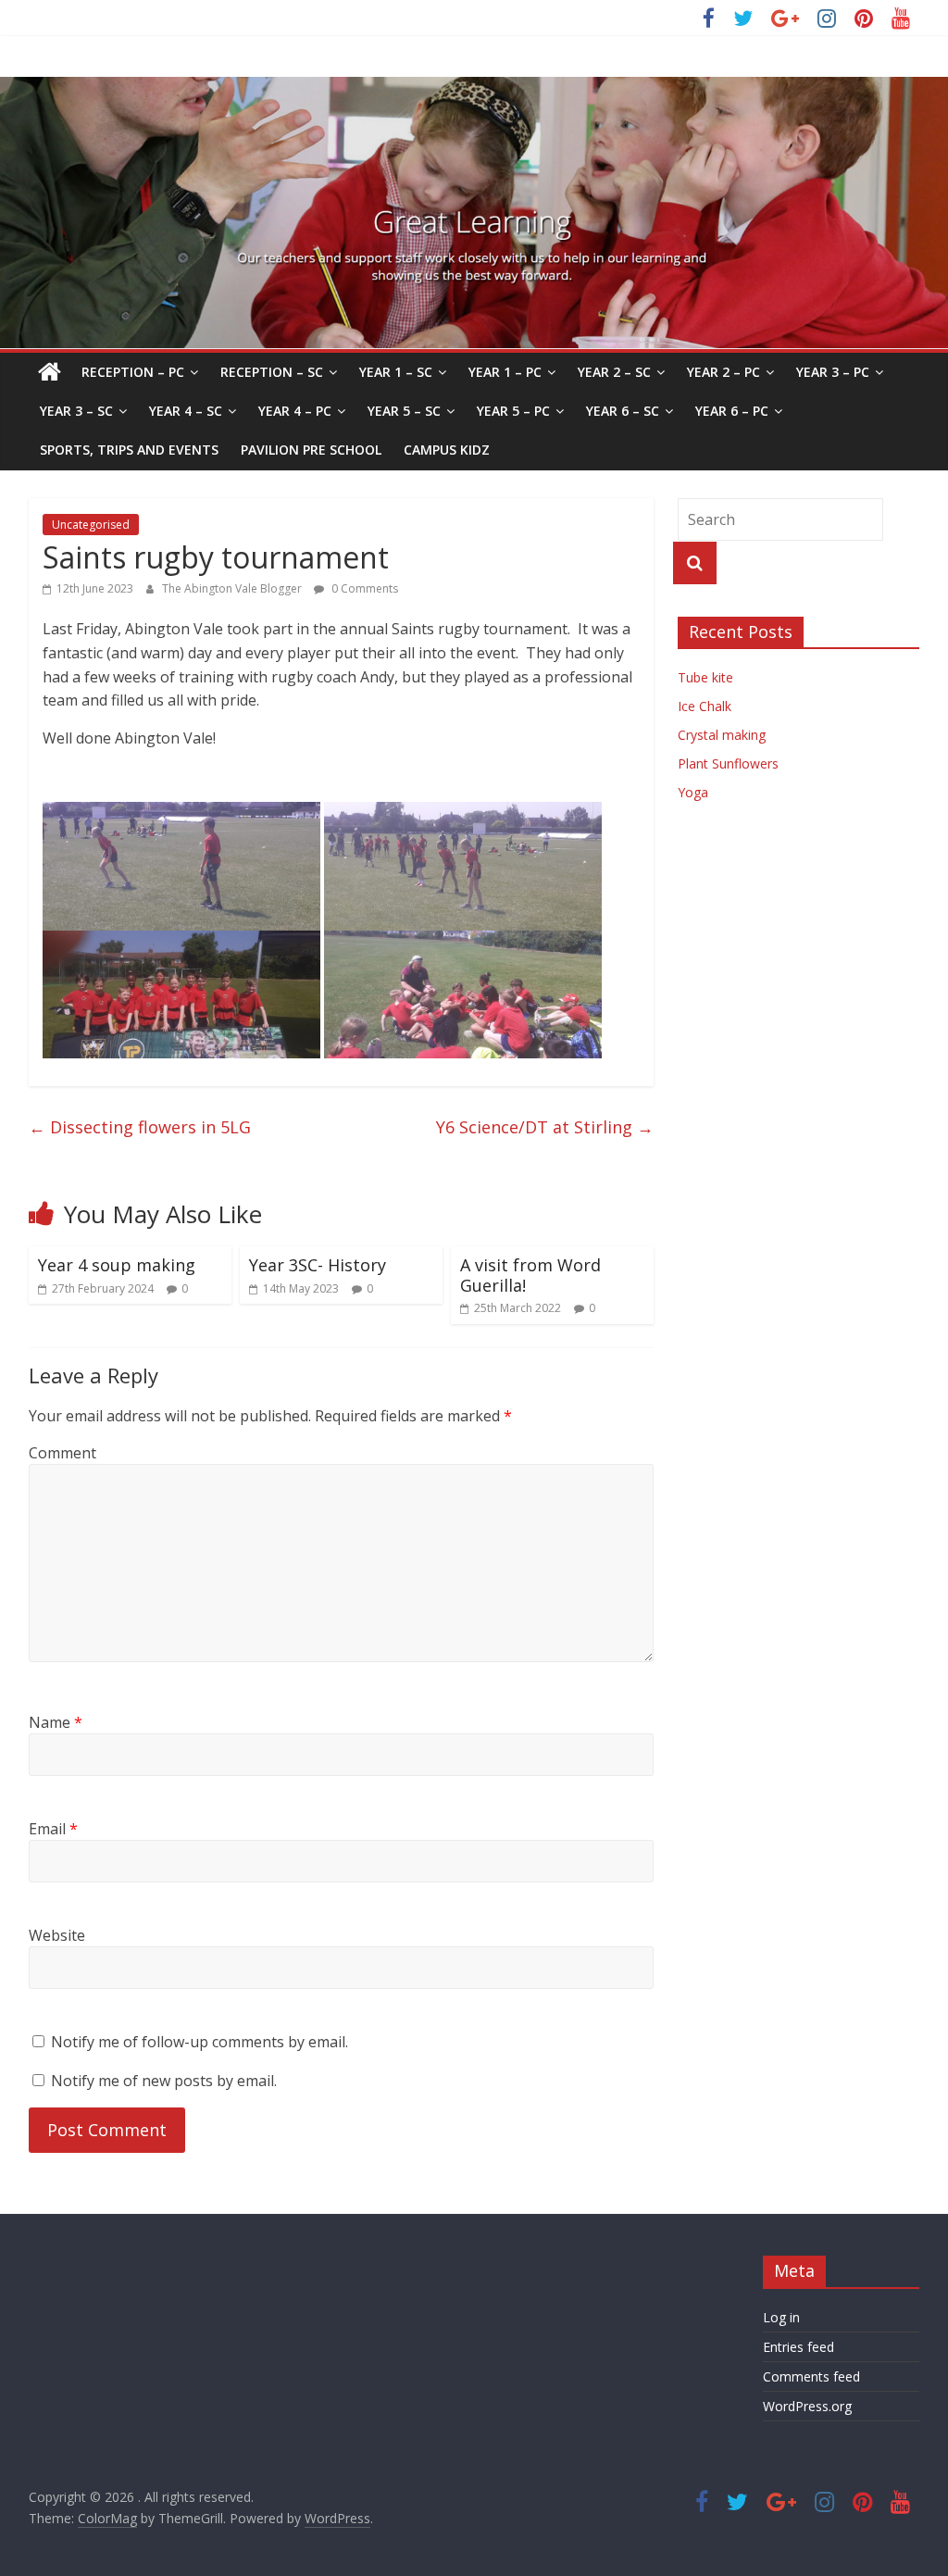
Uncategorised (91, 525)
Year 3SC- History (318, 1265)
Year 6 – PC (732, 411)
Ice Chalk (705, 706)
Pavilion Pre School (311, 450)
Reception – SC (272, 372)
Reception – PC (133, 372)
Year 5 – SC (404, 411)
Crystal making (722, 735)
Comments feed (811, 2376)
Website (57, 1935)
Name (56, 1722)
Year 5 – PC (513, 411)
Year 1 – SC (396, 372)
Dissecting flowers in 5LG (140, 1127)
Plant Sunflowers (728, 763)
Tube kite (705, 677)
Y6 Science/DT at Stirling (545, 1127)
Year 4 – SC (186, 411)
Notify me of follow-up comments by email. (200, 2042)
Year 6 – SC (623, 411)
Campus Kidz (447, 450)
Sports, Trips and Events (129, 450)
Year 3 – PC (833, 372)
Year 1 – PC (505, 372)
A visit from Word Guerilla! (530, 1275)
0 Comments (363, 588)
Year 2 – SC (614, 372)
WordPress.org (807, 2406)
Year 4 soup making (117, 1265)
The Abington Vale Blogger (233, 588)
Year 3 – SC (76, 411)
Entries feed (798, 2347)
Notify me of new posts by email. (164, 2081)
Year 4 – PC (295, 411)
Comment (62, 1453)
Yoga (693, 792)
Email (53, 1829)
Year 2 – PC (723, 372)
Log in (781, 2317)
